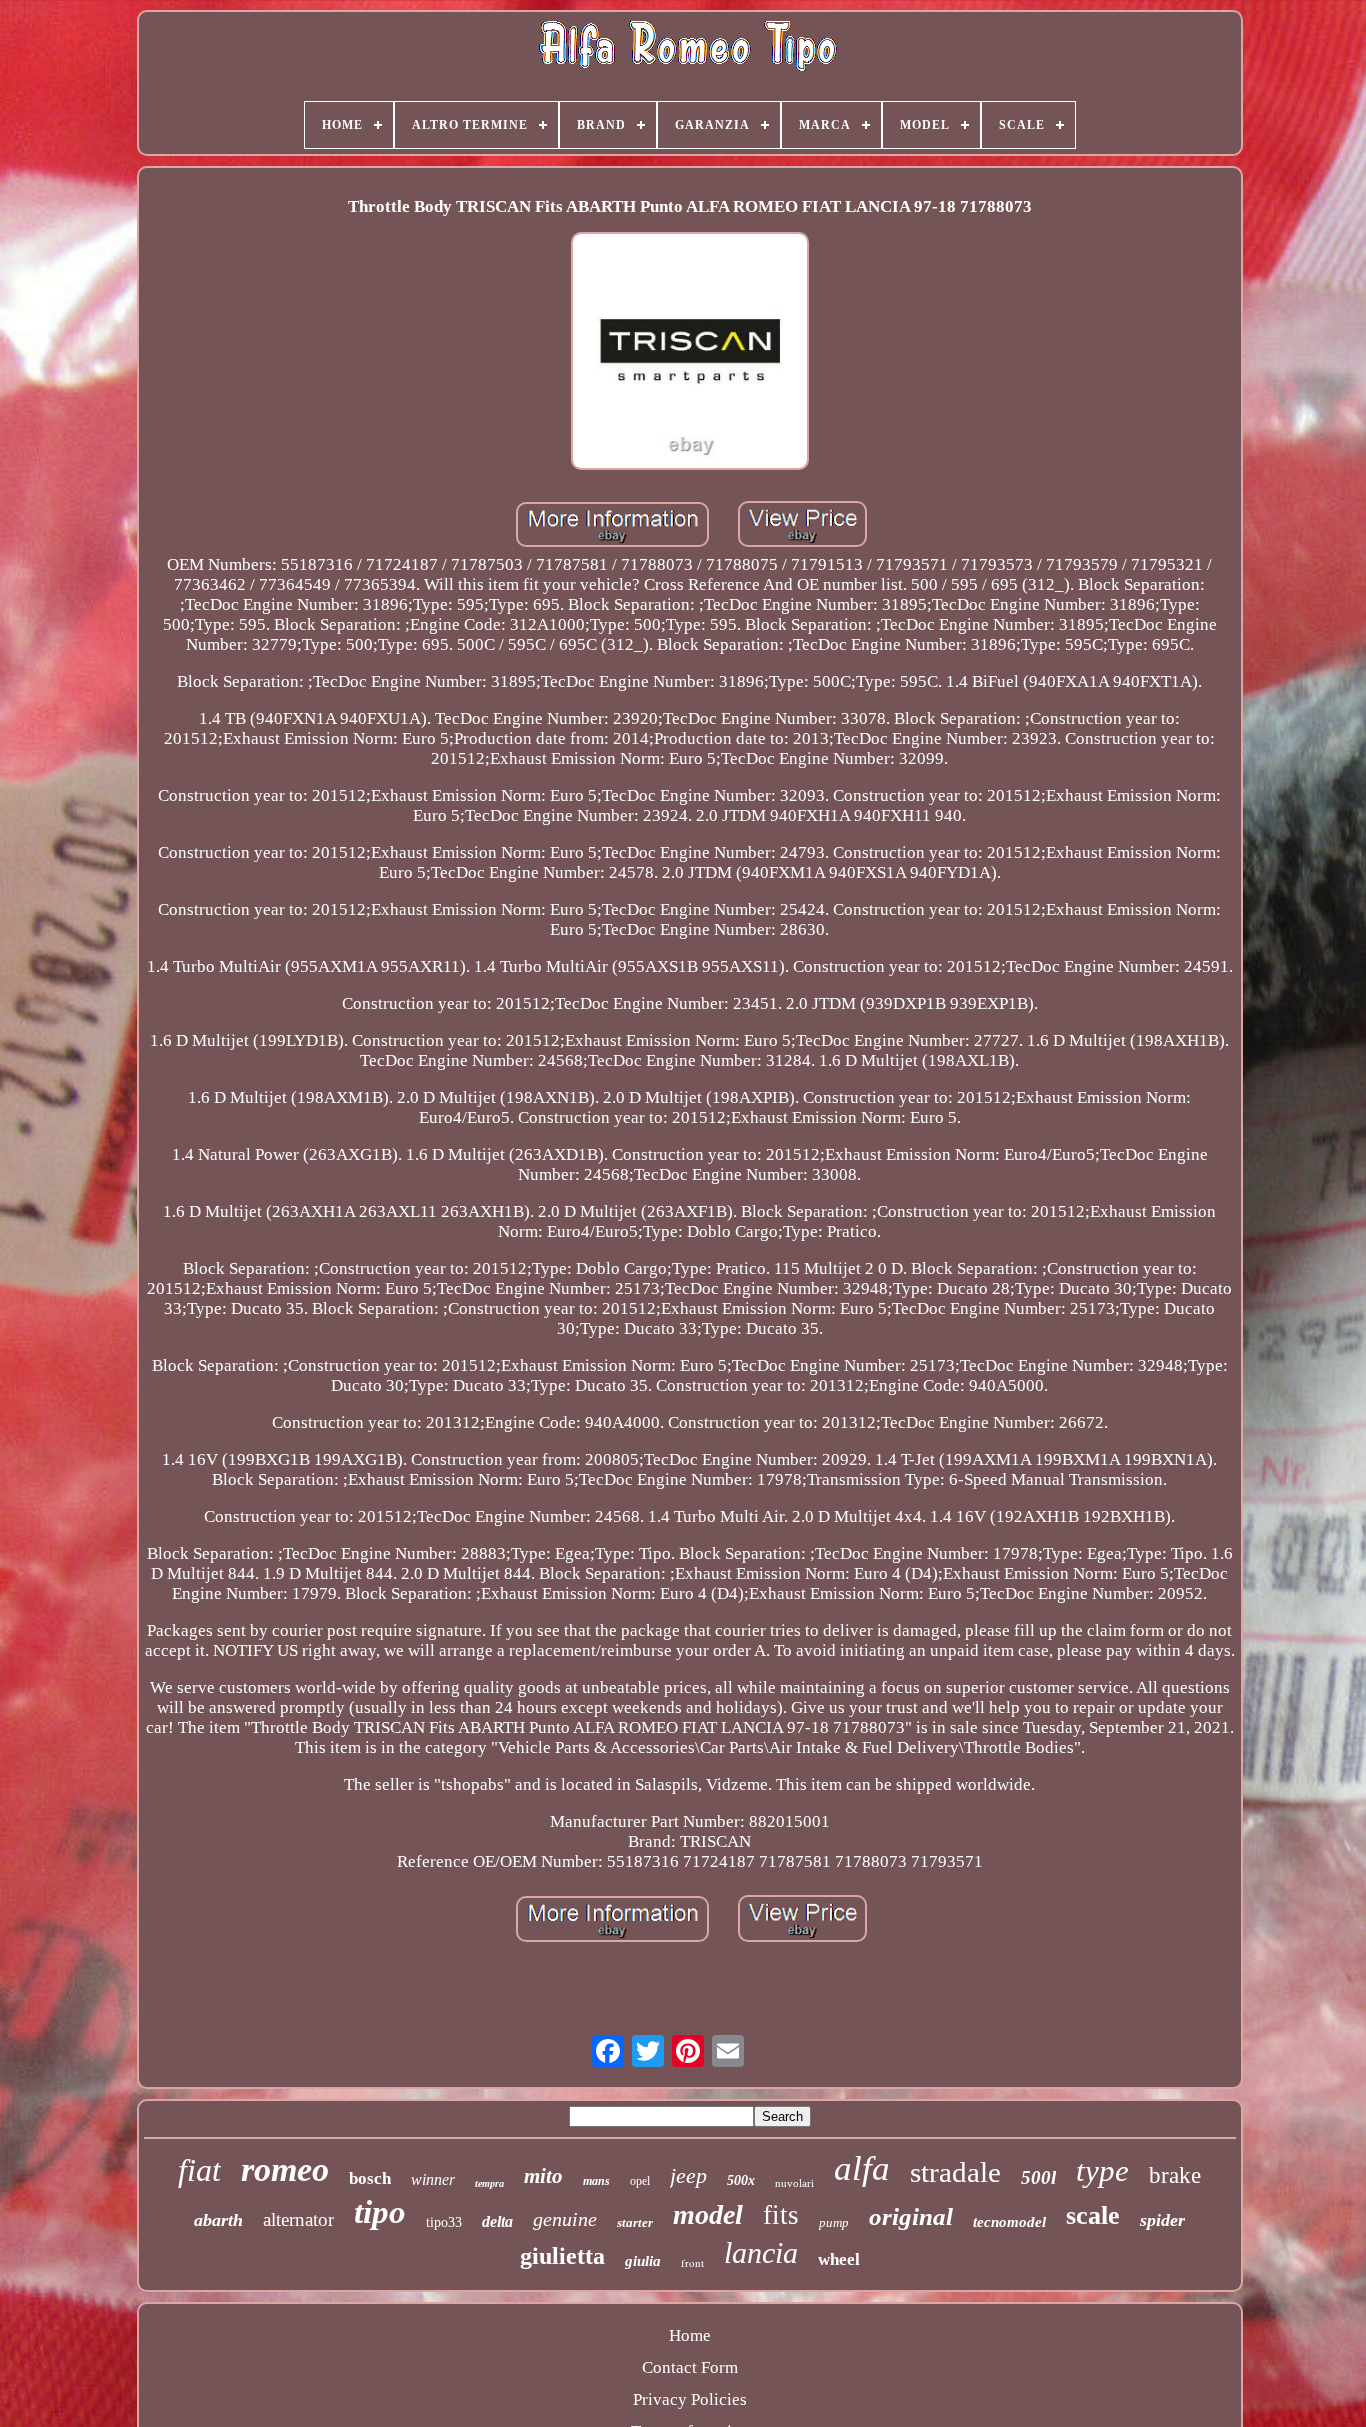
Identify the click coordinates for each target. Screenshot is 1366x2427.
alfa (862, 2168)
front (692, 2262)
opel (640, 2181)
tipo (380, 2212)
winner (433, 2179)
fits (781, 2215)
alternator (298, 2219)
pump (834, 2222)
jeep (688, 2175)
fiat (199, 2170)
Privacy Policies (690, 2399)
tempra (489, 2183)
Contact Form (690, 2367)
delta (497, 2221)
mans (596, 2181)
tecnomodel (1009, 2222)
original (911, 2216)
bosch (370, 2178)
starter (635, 2222)
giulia (643, 2261)
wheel (839, 2259)
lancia (761, 2252)
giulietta (562, 2256)
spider (1162, 2220)
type (1102, 2170)
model (708, 2214)
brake (1175, 2175)
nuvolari (794, 2183)
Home (690, 2335)
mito (543, 2176)
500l (1038, 2177)
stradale (955, 2172)
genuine (565, 2219)
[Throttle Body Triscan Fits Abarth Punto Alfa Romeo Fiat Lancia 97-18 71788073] (690, 353)
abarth (218, 2220)
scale (1093, 2215)
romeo (285, 2169)
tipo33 (444, 2222)
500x (741, 2180)
